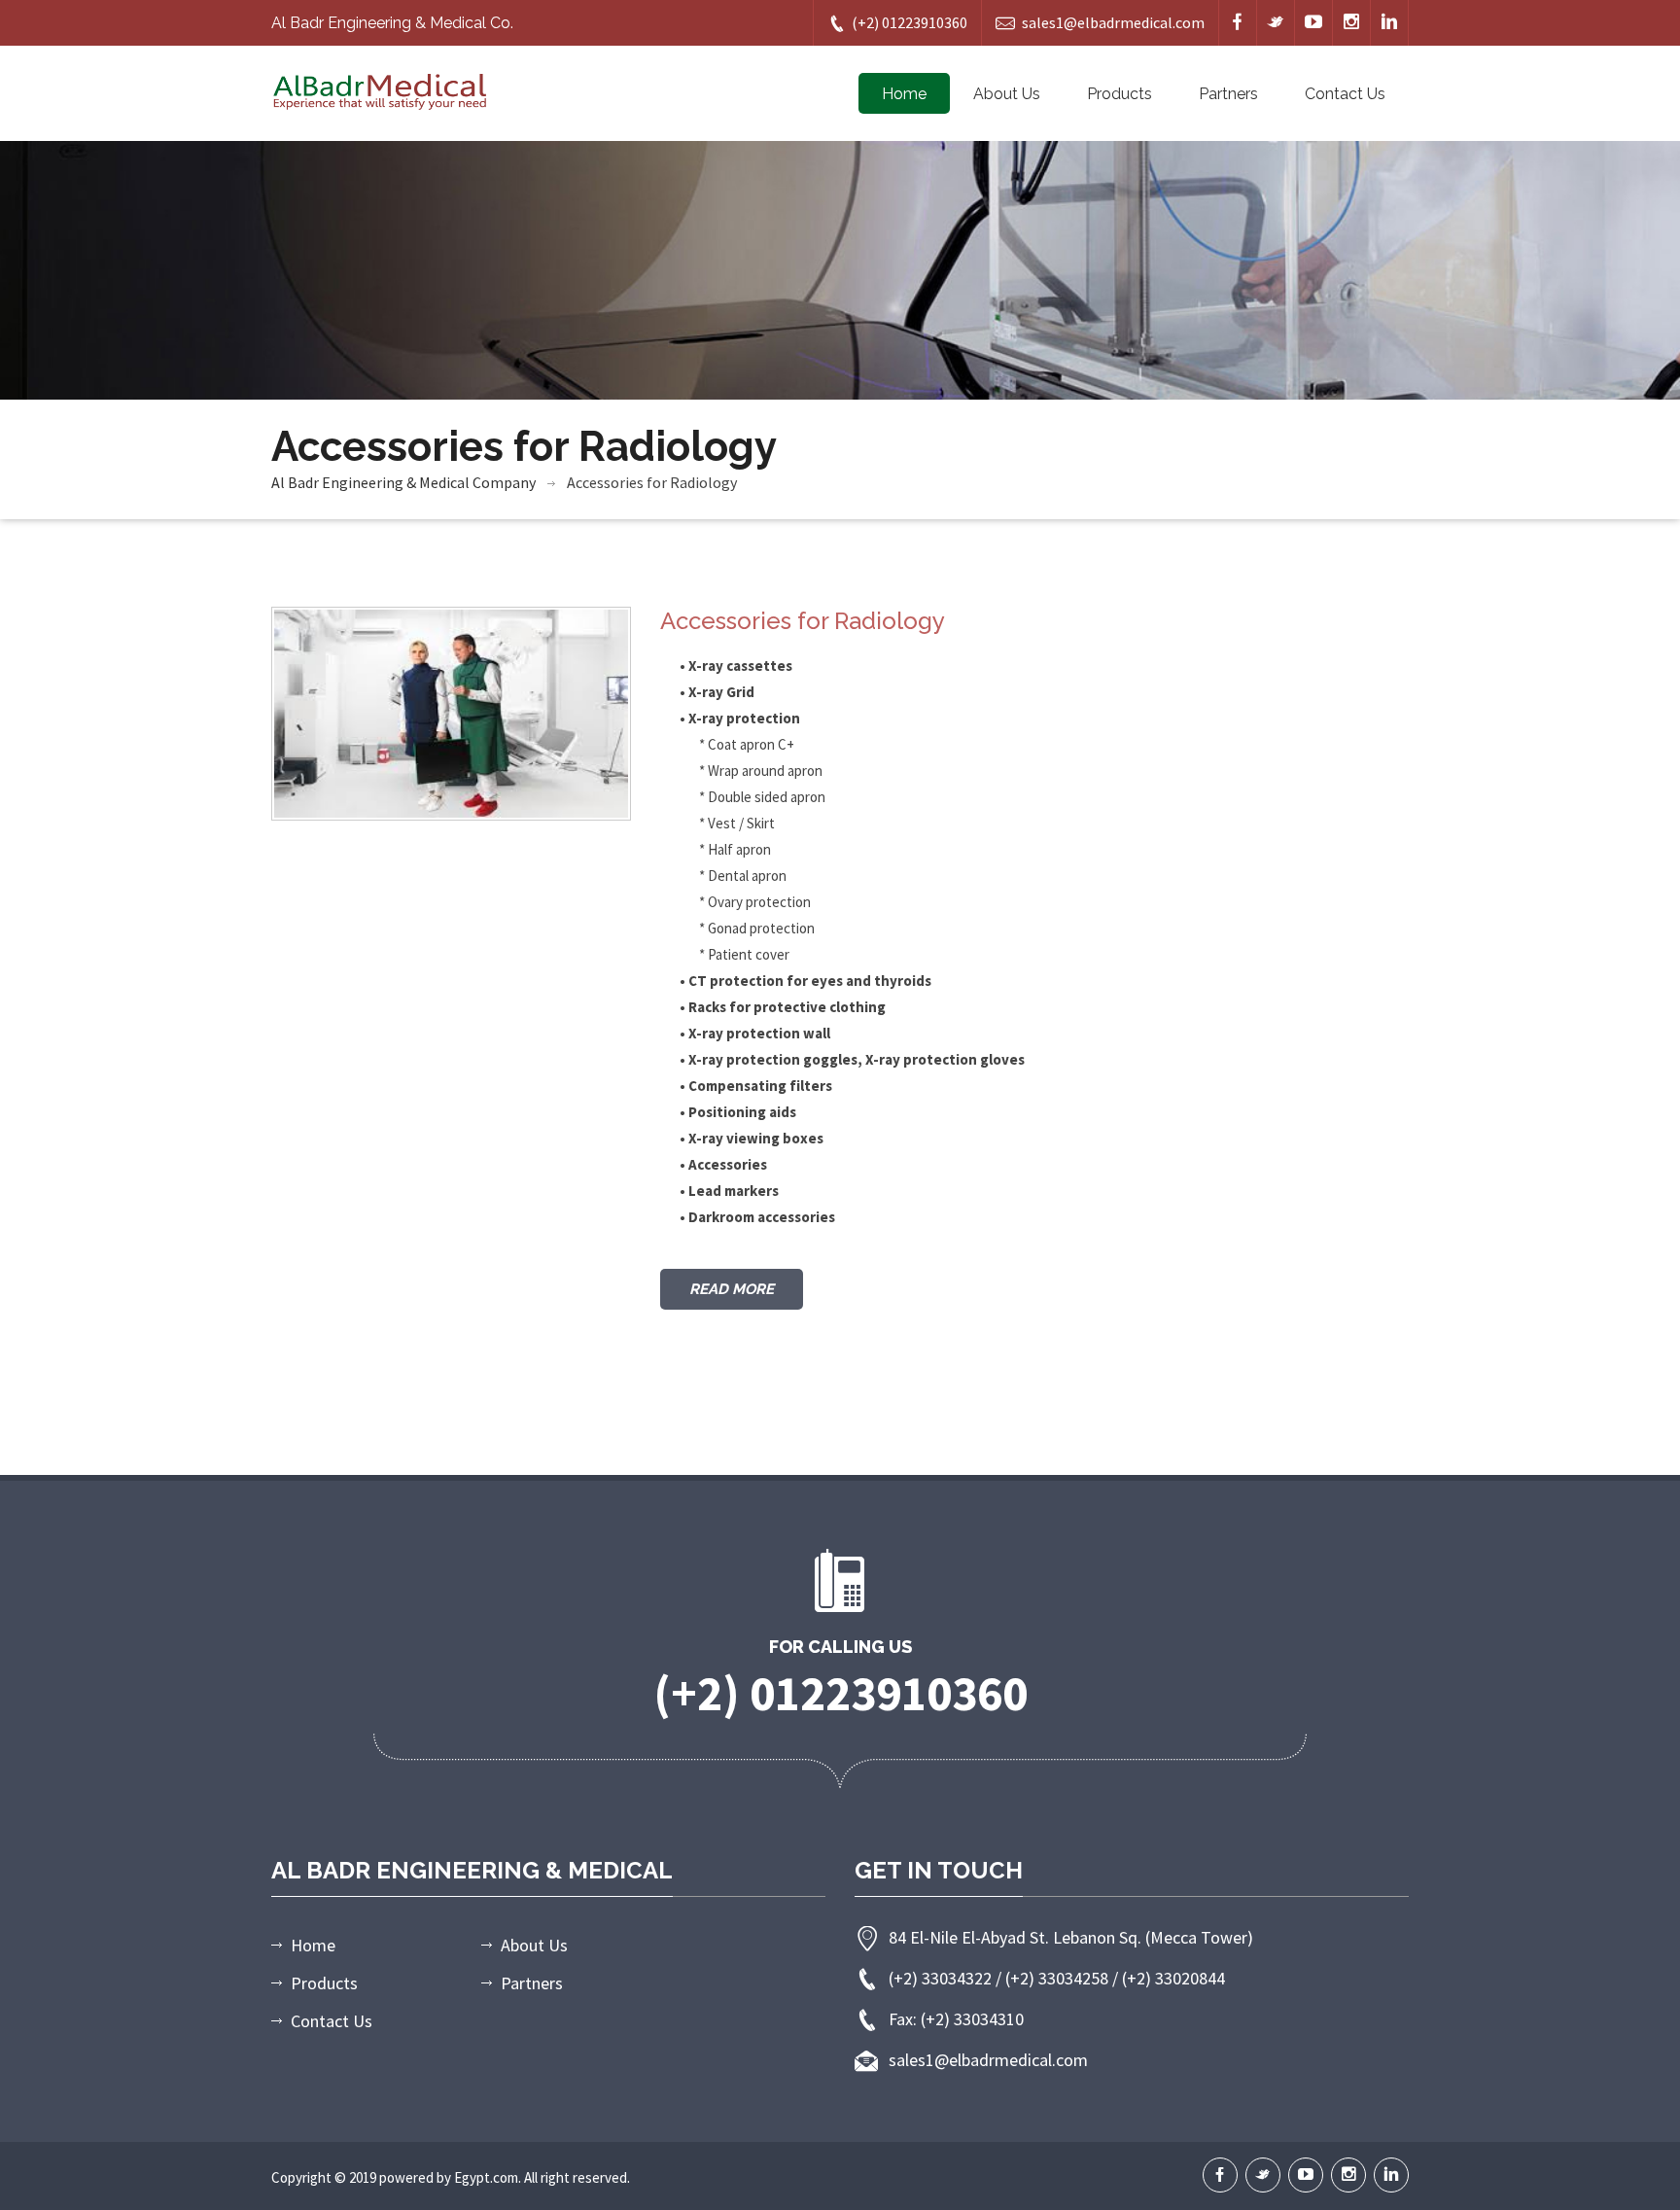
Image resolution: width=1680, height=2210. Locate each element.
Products (1120, 94)
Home (904, 94)
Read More (732, 1289)
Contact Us (1345, 94)
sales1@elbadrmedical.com (1113, 22)
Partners (1228, 94)
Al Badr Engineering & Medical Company (403, 482)
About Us (1007, 94)
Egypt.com (486, 2177)
